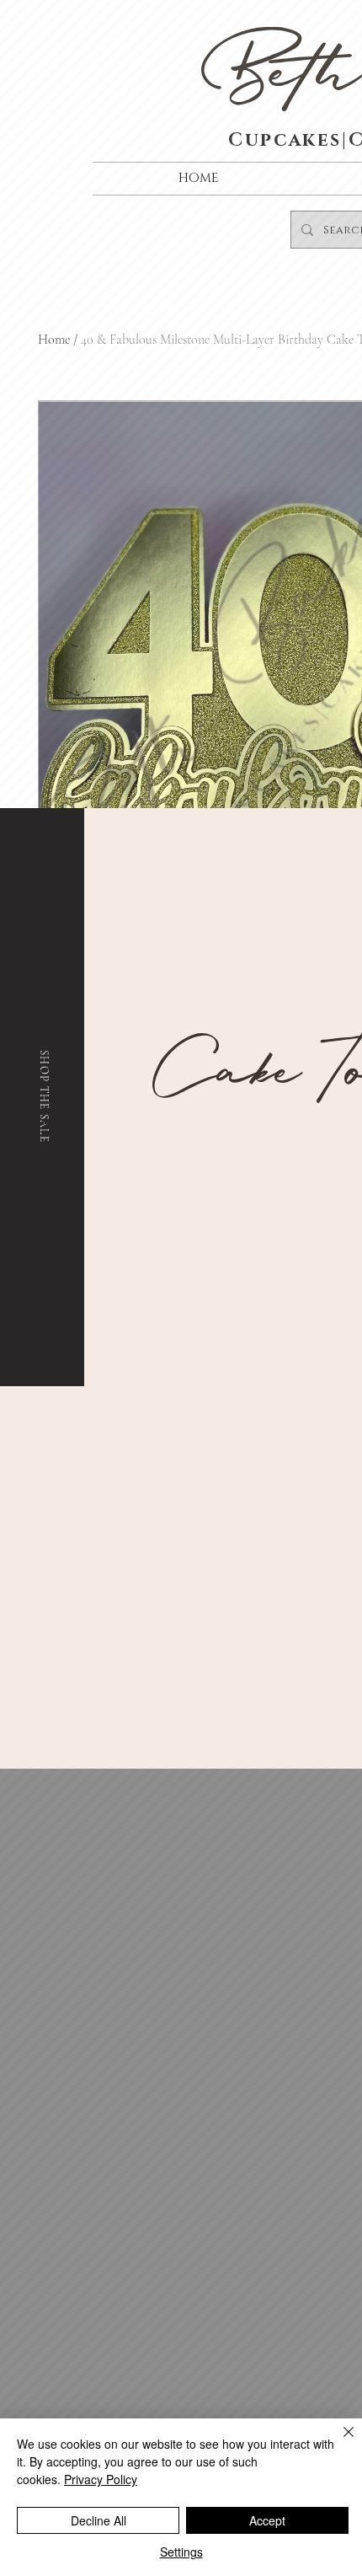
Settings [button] (181, 2552)
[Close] (338, 2442)
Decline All (98, 2520)
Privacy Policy (101, 2479)
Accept (267, 2520)
